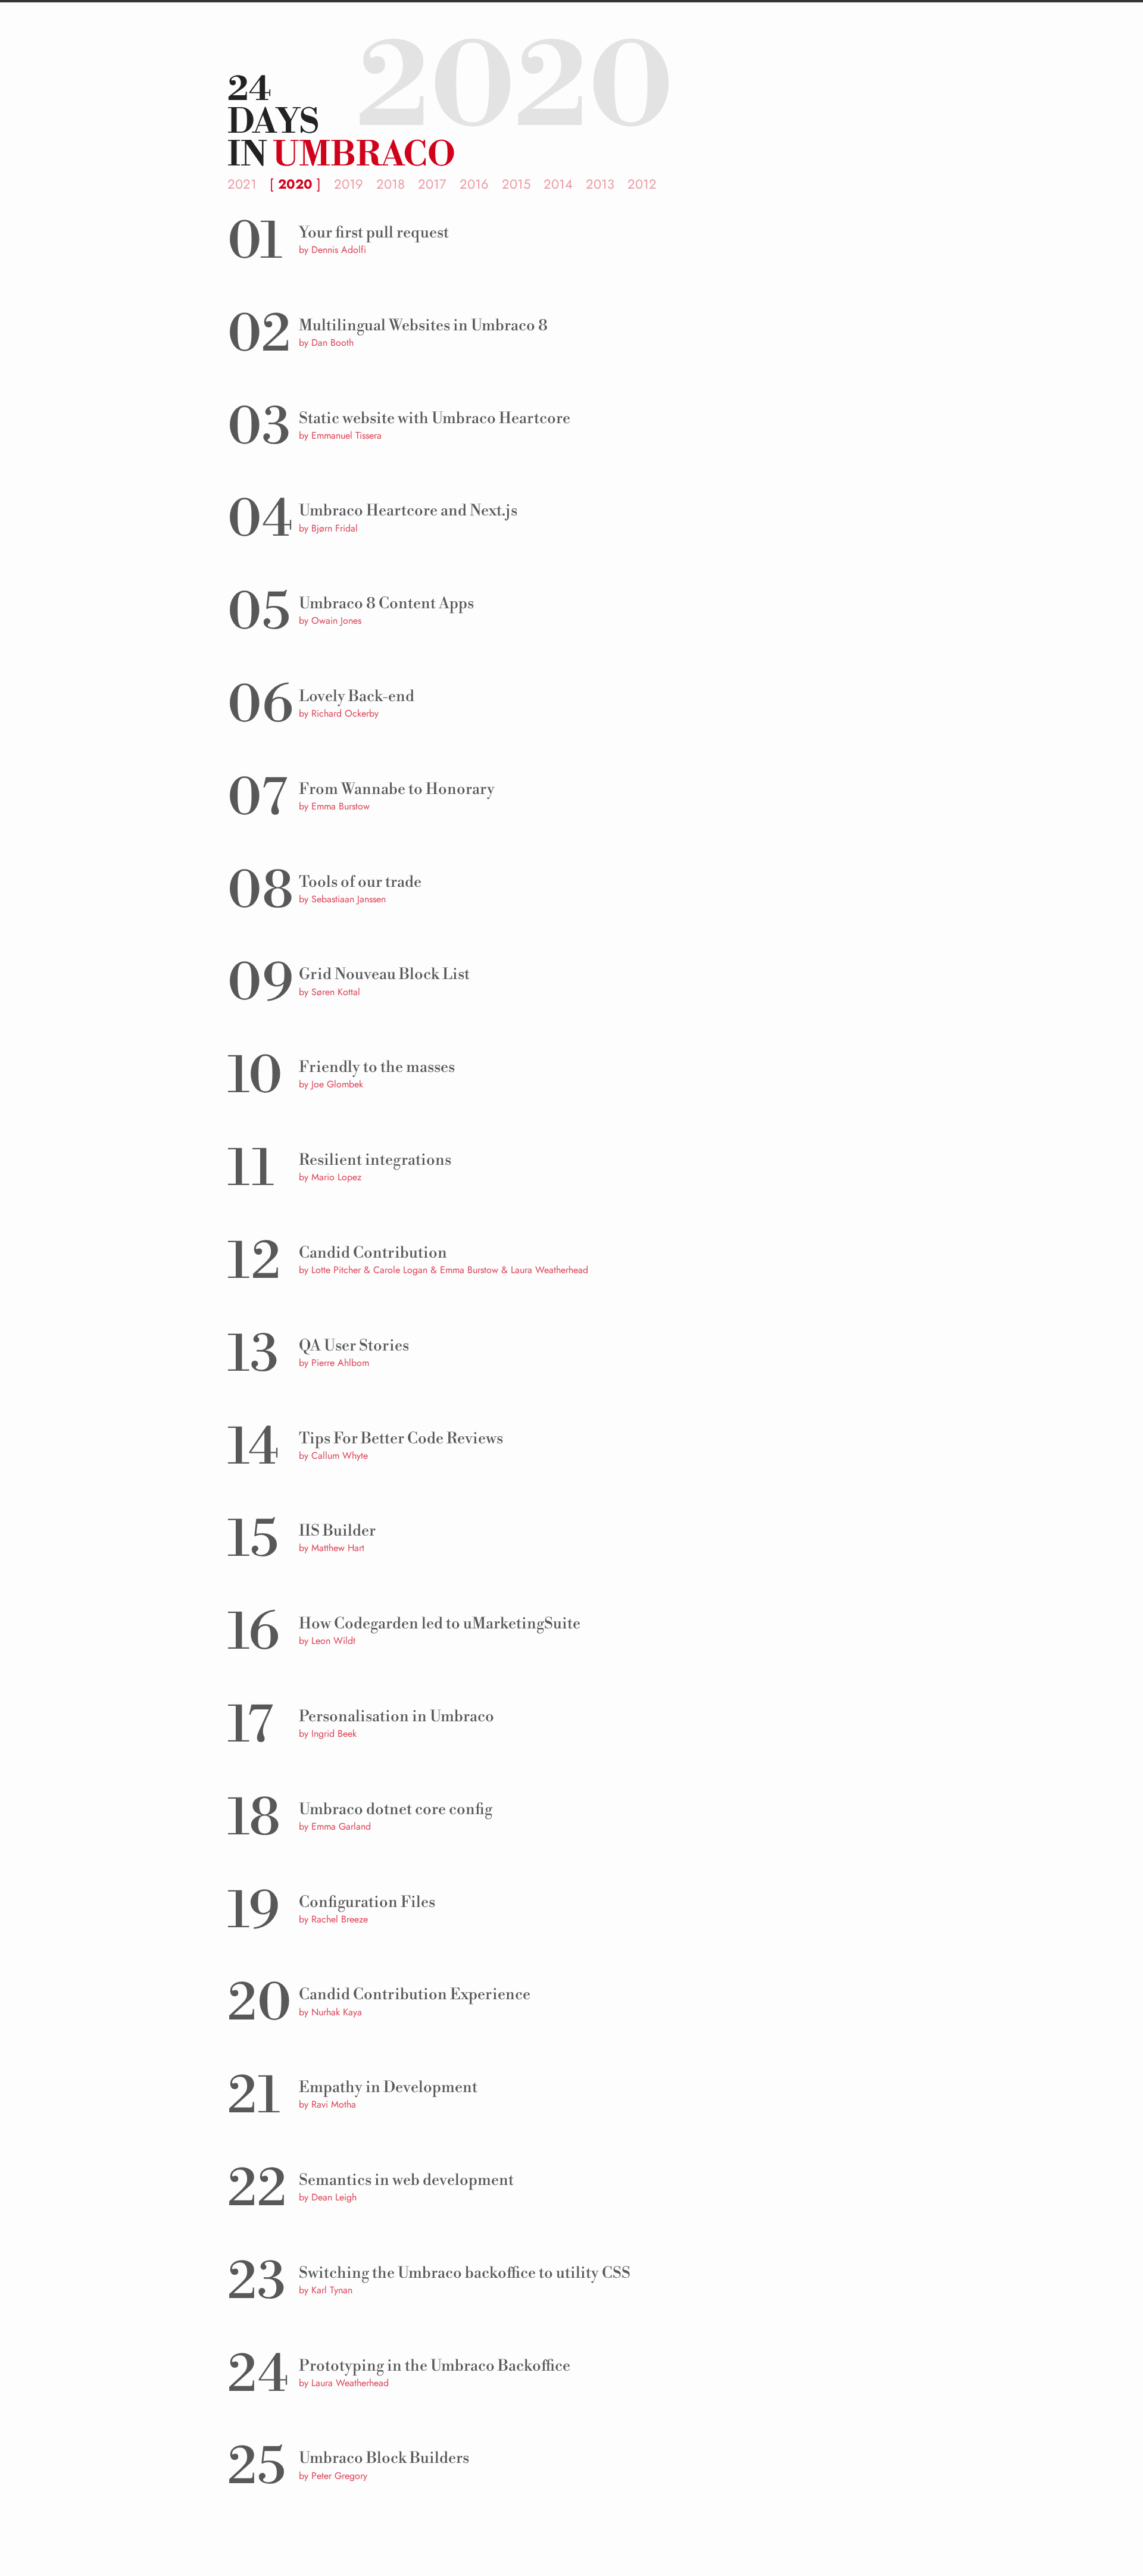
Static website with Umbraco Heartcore (435, 418)
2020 (295, 184)
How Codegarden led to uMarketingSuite (440, 1624)
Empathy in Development (388, 2087)
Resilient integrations (375, 1160)
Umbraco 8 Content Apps (386, 604)
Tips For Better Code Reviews (401, 1439)
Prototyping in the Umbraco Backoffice (435, 2366)
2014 (558, 184)
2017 (432, 184)
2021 (242, 184)
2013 (600, 184)
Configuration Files (367, 1902)
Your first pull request (374, 233)
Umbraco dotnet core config (396, 1809)
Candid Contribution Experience (415, 1994)
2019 (349, 184)
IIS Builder (337, 1531)
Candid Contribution (373, 1253)
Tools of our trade (360, 882)
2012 (642, 184)
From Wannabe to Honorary (397, 789)
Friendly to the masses (377, 1067)
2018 (391, 184)
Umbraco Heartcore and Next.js (408, 511)
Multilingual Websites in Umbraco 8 (423, 326)
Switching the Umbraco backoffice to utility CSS (465, 2273)
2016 (474, 184)
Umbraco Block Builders (384, 2458)
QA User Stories (354, 1346)
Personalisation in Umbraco (396, 1717)
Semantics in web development (406, 2180)
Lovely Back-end (357, 696)
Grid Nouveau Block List (384, 974)
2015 (516, 184)
